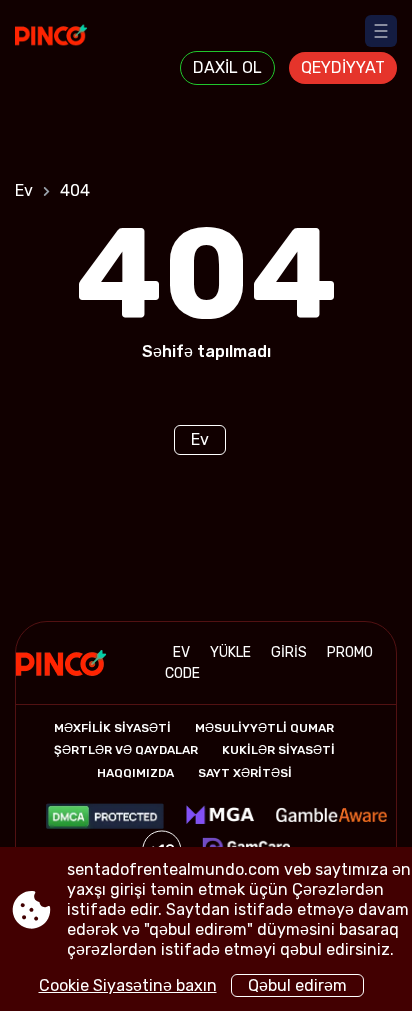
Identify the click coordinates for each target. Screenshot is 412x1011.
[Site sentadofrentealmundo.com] (70, 47)
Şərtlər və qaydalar (126, 750)
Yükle (230, 652)
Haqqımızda (135, 773)
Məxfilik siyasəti (112, 728)
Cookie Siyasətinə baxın (128, 985)
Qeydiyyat (343, 67)
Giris (289, 652)
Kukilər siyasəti (278, 750)
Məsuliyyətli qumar (264, 728)
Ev (24, 190)
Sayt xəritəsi (245, 773)
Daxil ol (227, 67)
